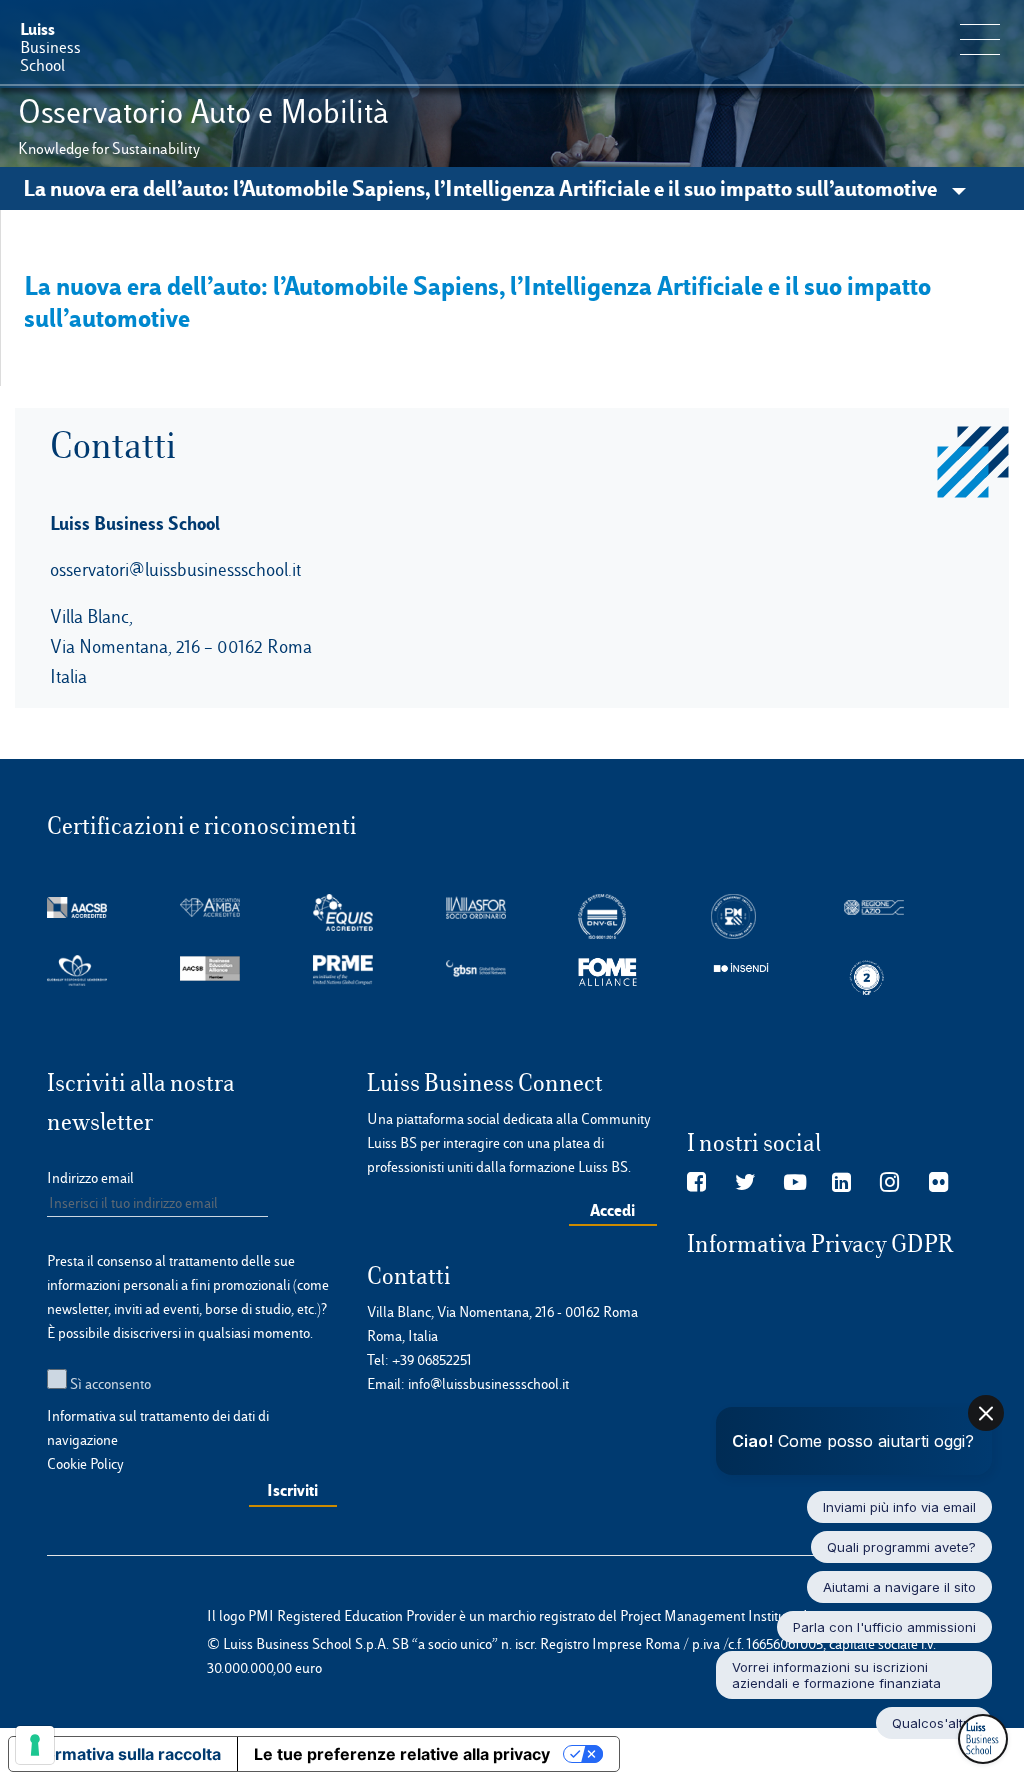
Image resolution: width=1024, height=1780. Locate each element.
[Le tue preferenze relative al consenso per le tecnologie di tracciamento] (35, 1745)
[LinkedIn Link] (841, 1183)
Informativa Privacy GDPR (820, 1244)
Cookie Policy (85, 1464)
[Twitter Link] (745, 1183)
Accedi (612, 1210)
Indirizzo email (90, 1178)
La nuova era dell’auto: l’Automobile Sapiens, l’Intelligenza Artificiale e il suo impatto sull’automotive (482, 187)
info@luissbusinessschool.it (488, 1384)
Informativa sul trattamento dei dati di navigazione (158, 1428)
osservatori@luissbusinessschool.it (175, 569)
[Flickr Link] (938, 1183)
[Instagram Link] (889, 1183)
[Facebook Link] (696, 1183)
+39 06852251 (432, 1360)
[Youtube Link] (795, 1183)
